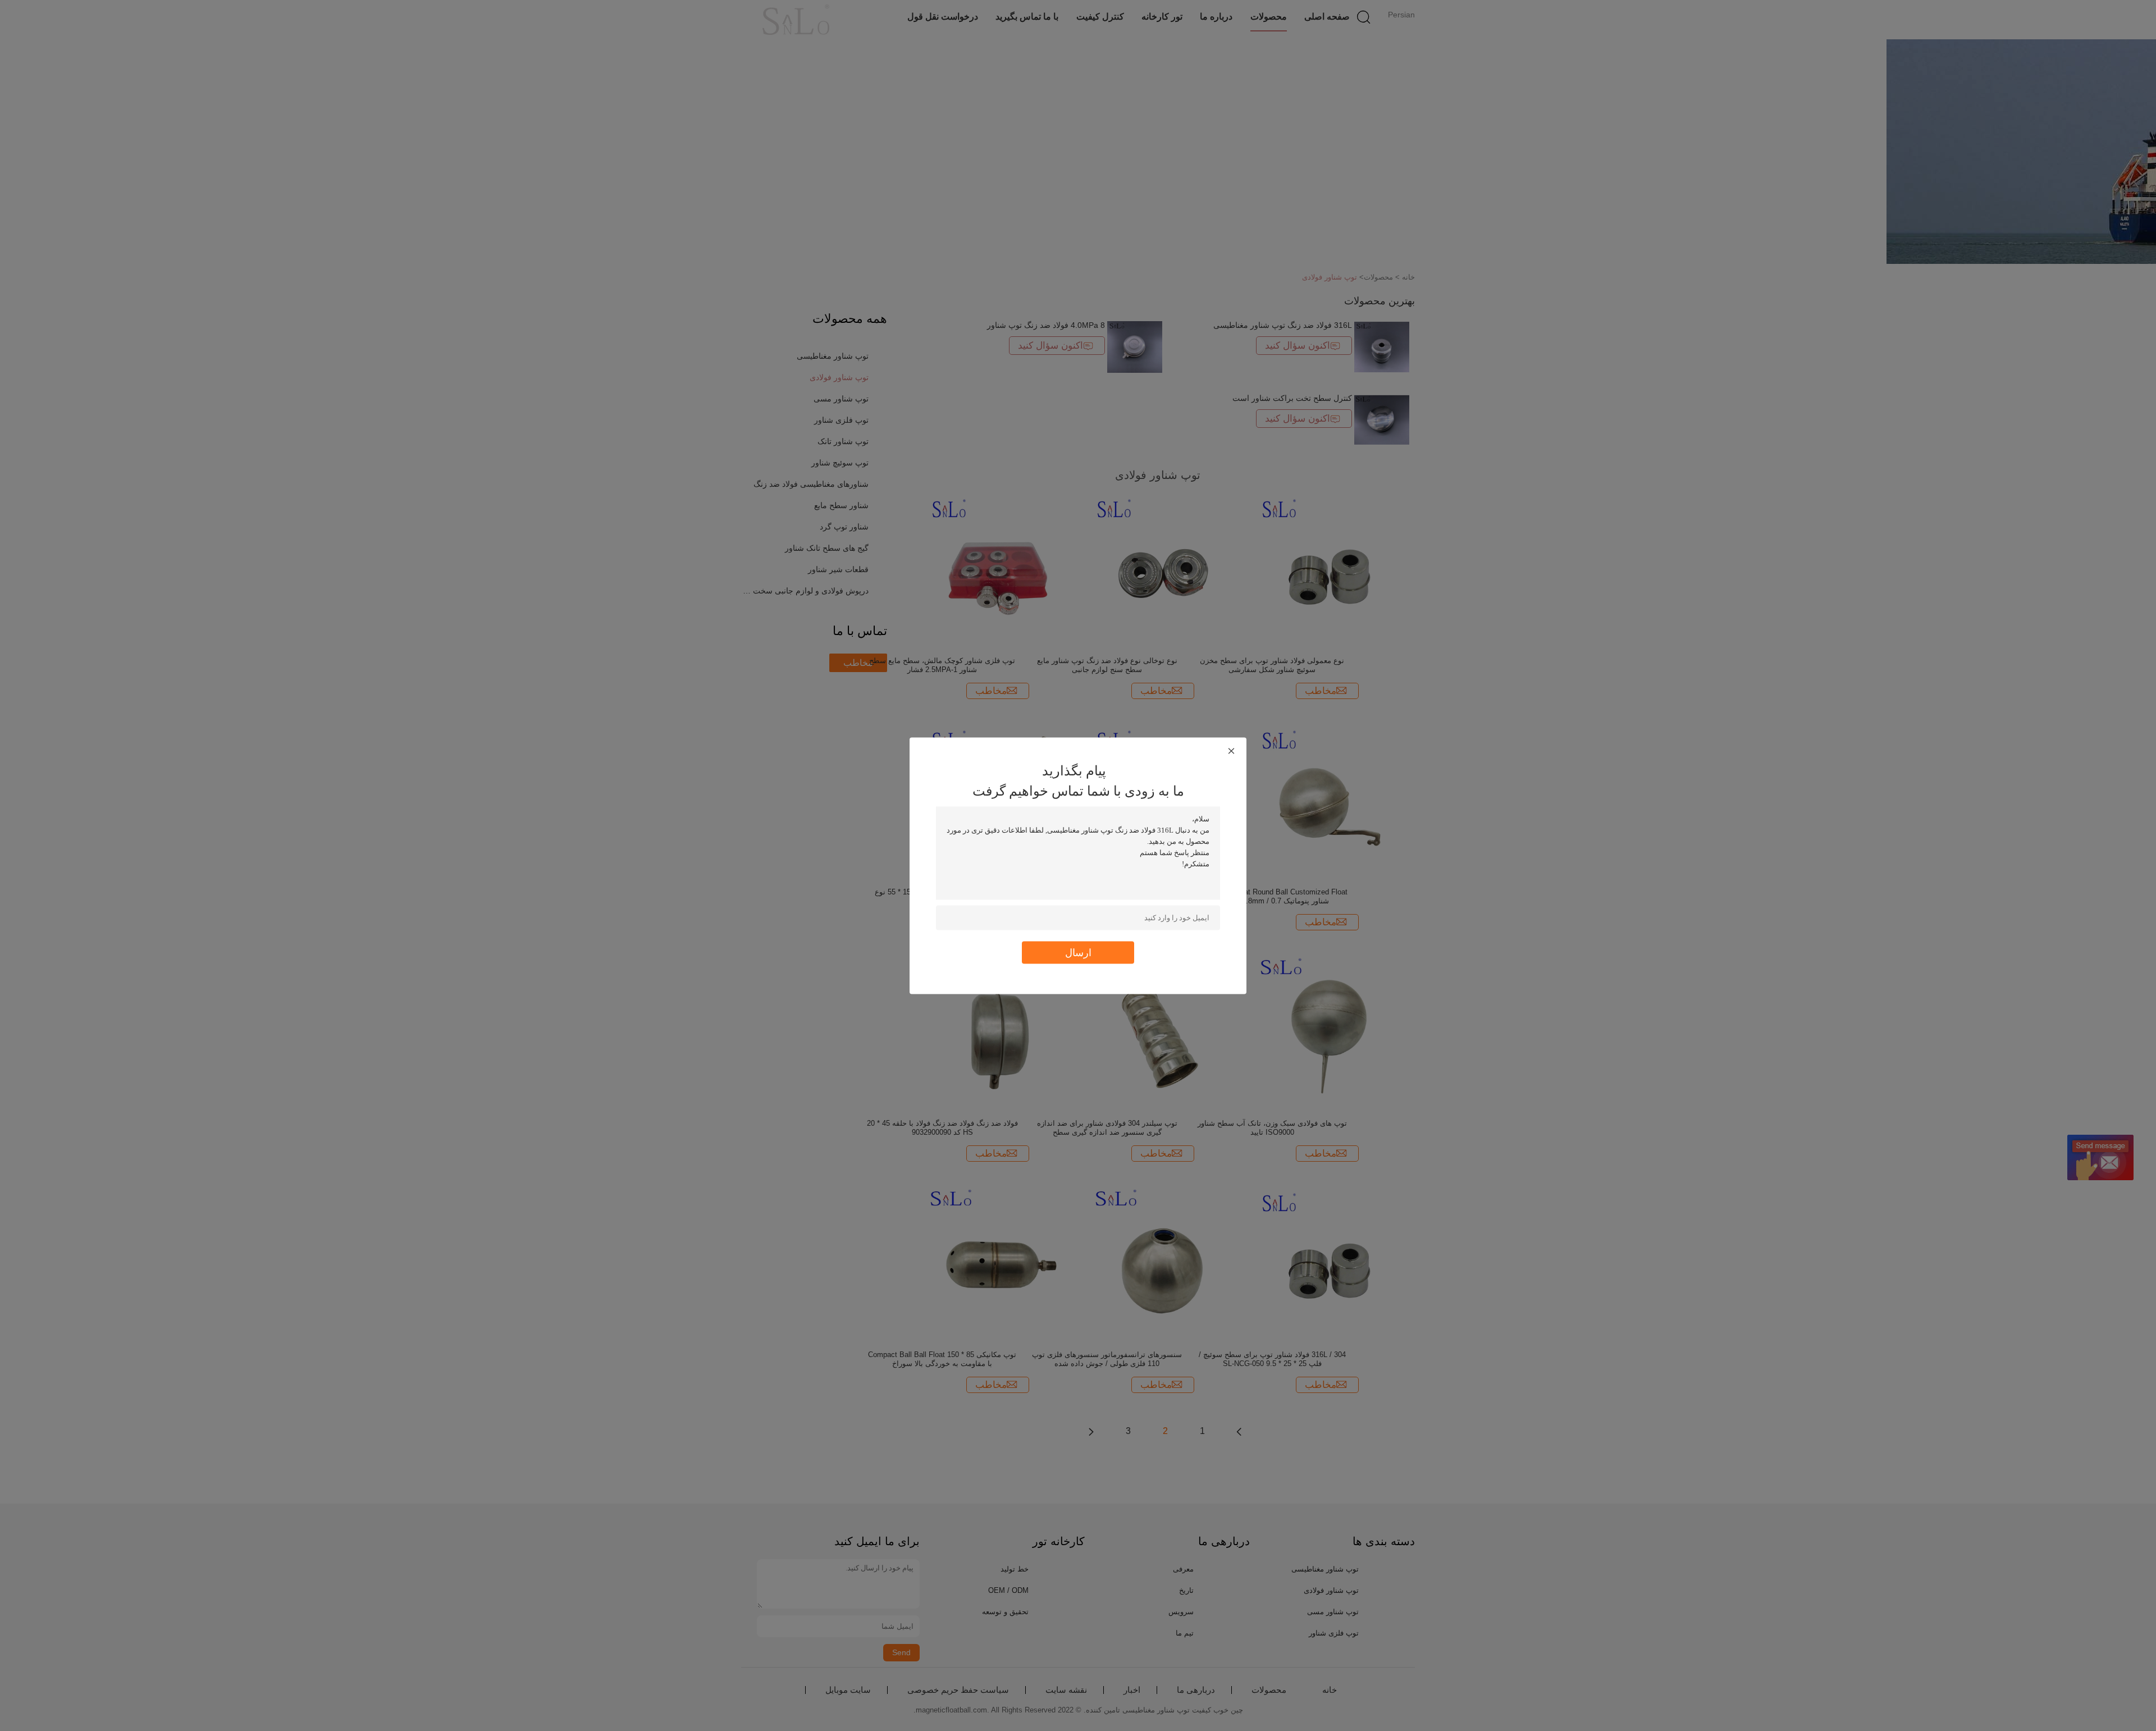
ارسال (1078, 952)
